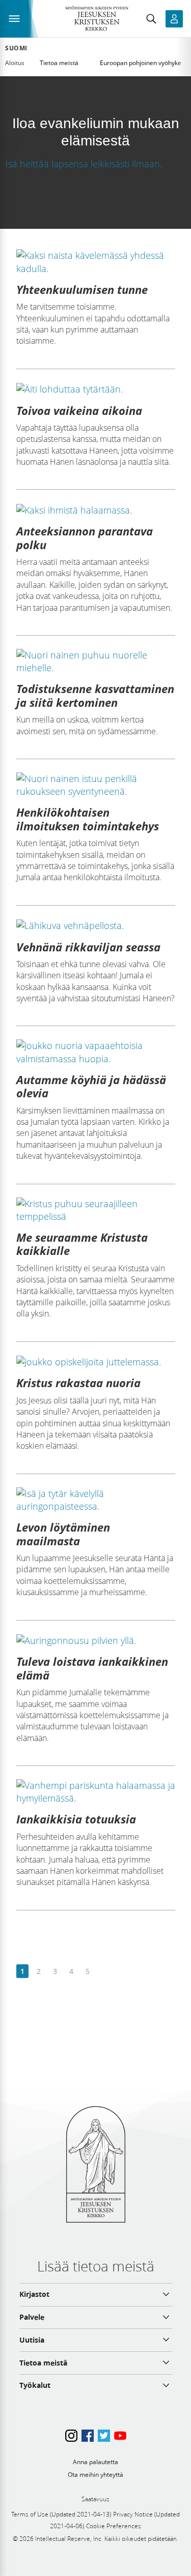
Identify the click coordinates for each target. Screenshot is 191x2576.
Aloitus (15, 63)
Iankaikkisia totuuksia (76, 1819)
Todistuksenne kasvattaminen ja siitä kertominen (95, 695)
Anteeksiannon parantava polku (85, 537)
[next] (104, 1972)
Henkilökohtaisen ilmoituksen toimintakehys (88, 819)
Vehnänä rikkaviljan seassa (88, 947)
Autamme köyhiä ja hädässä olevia (91, 1086)
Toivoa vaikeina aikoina (79, 410)
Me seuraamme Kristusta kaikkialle (82, 1244)
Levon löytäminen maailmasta (63, 1534)
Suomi (16, 48)
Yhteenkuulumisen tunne (82, 289)
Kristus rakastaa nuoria (78, 1383)
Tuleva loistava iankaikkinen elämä (92, 1668)
